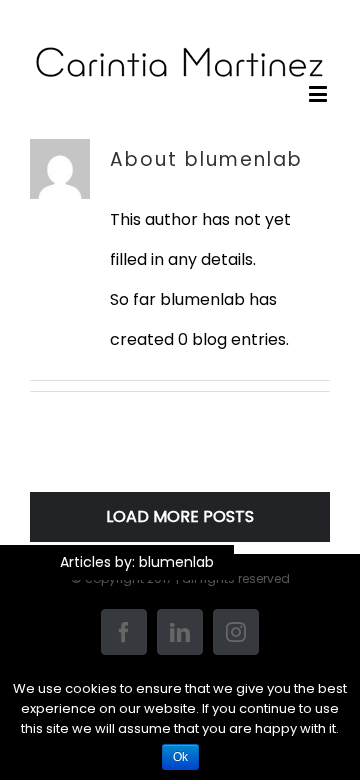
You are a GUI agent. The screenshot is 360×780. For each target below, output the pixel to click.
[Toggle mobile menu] (319, 93)
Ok (180, 757)
